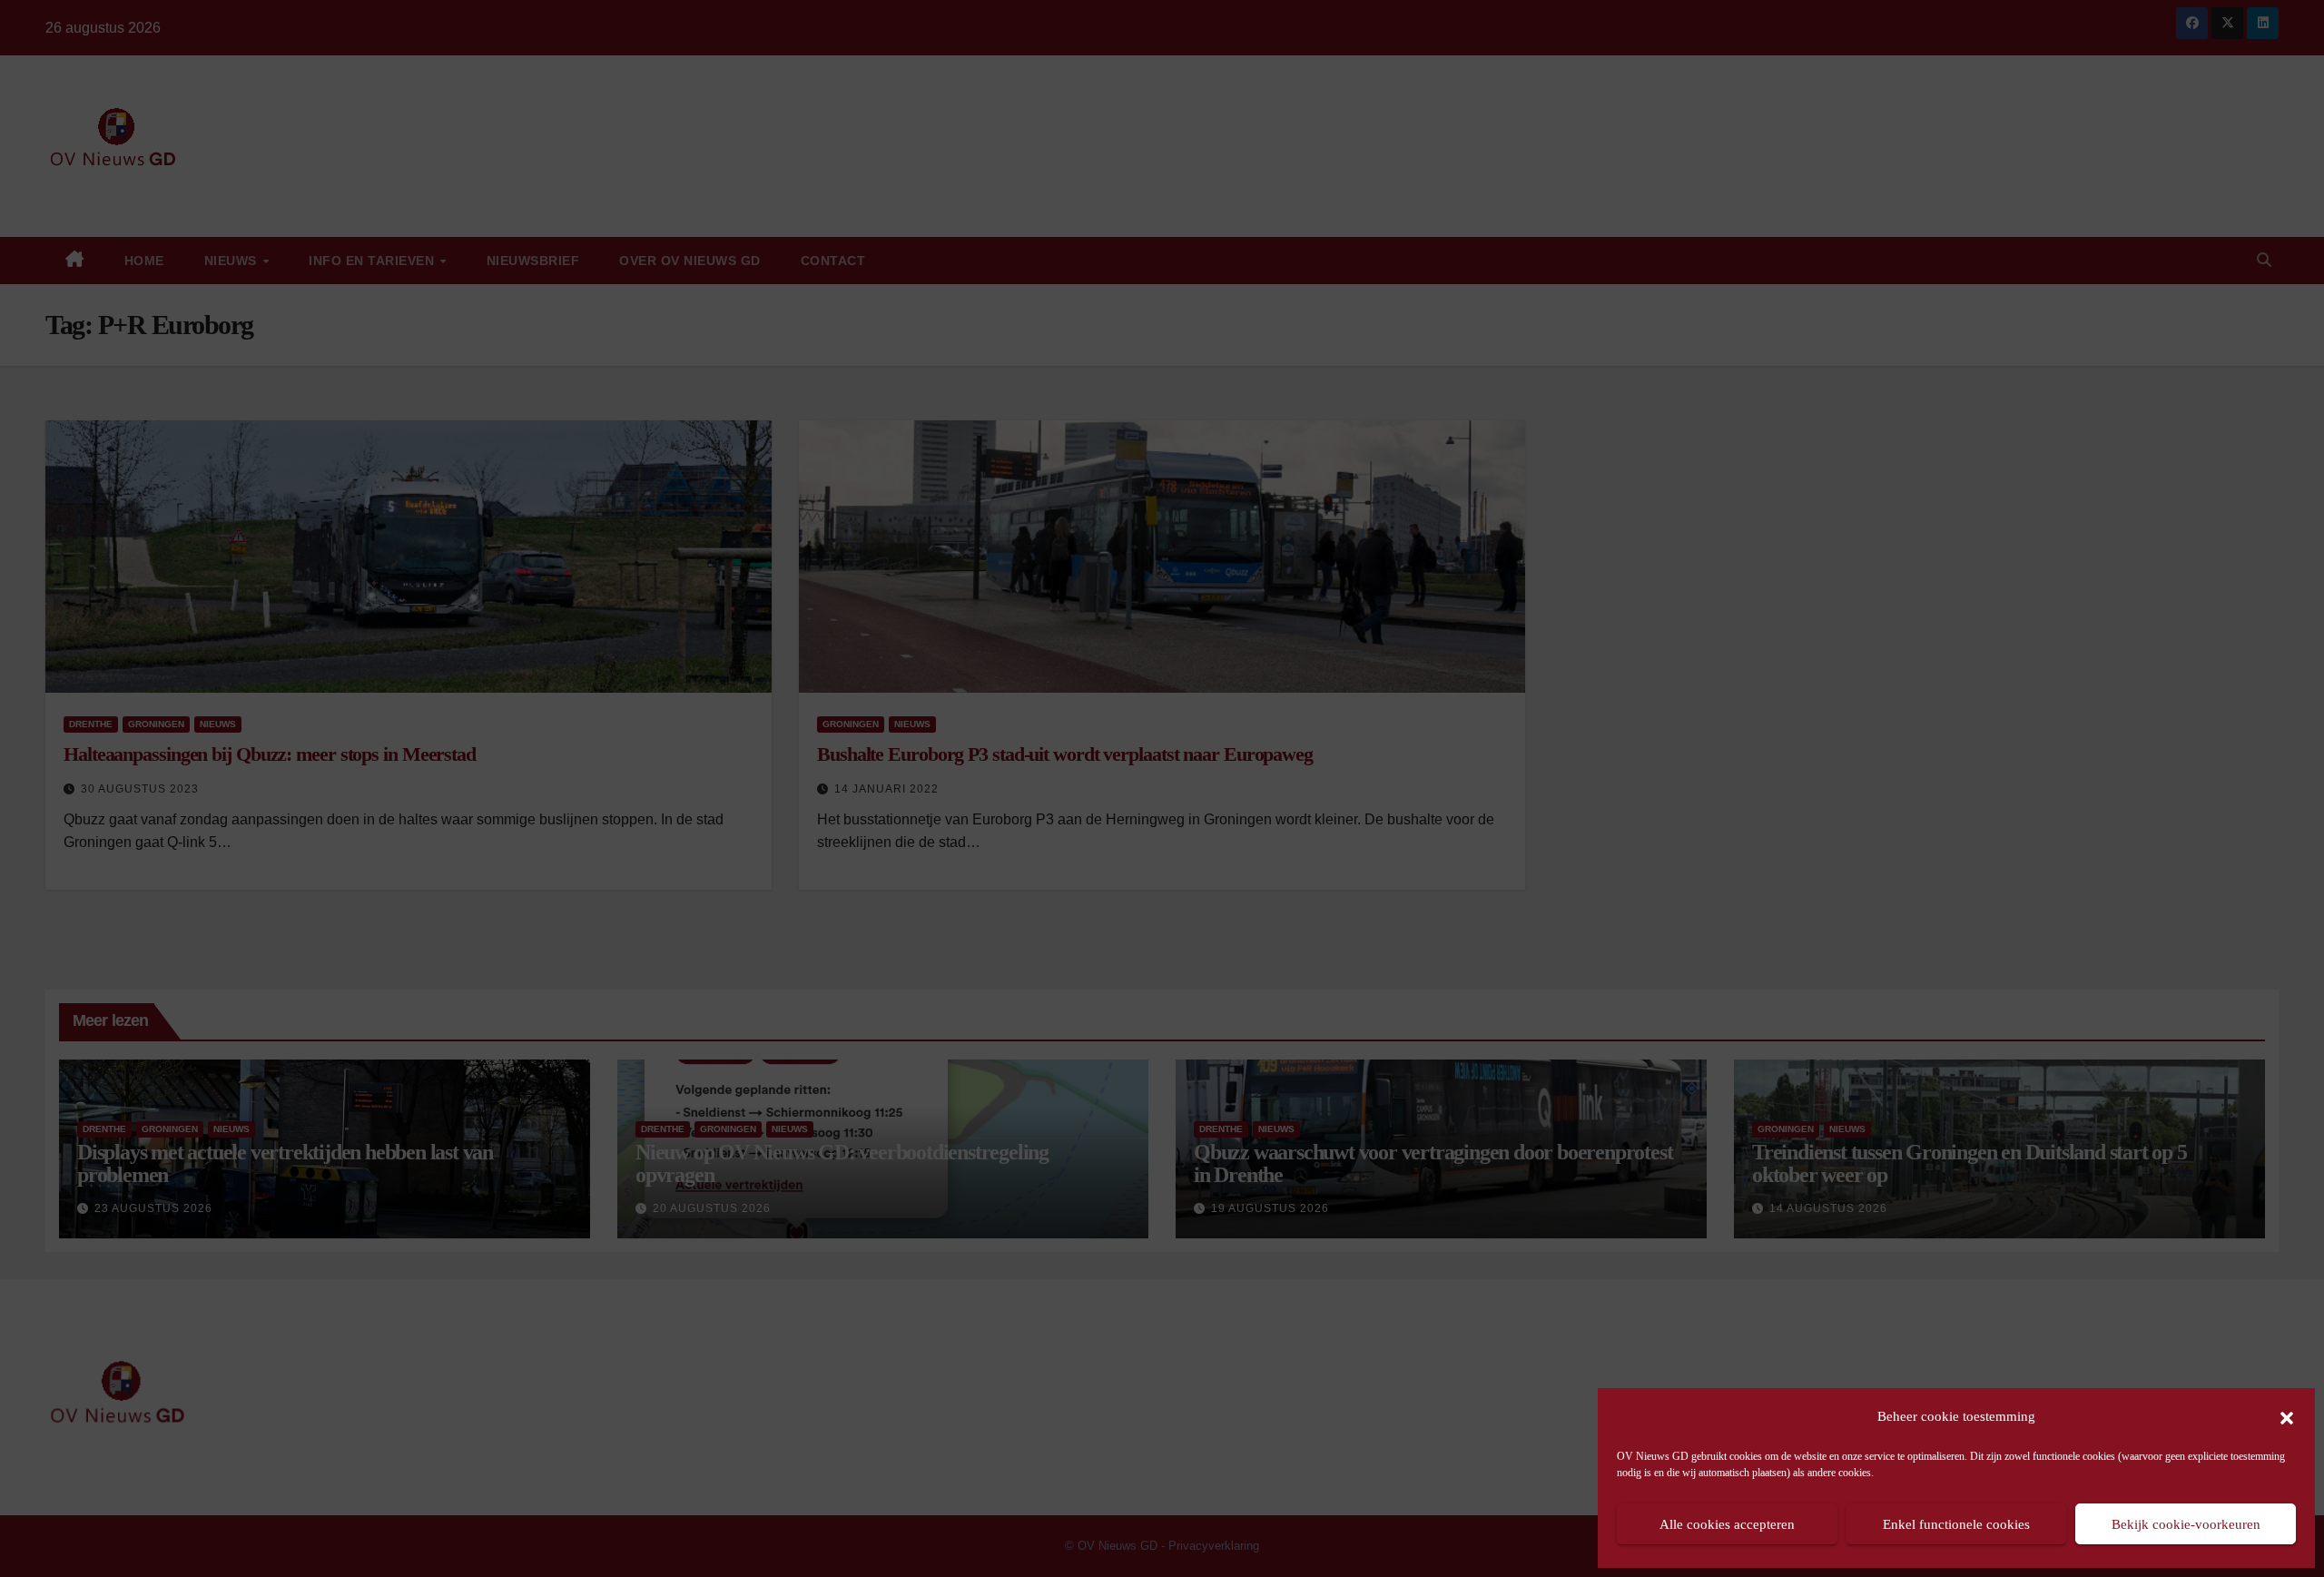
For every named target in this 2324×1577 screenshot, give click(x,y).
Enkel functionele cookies (1956, 1524)
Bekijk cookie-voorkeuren (2186, 1524)
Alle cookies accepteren (1727, 1524)
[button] (2287, 1416)
